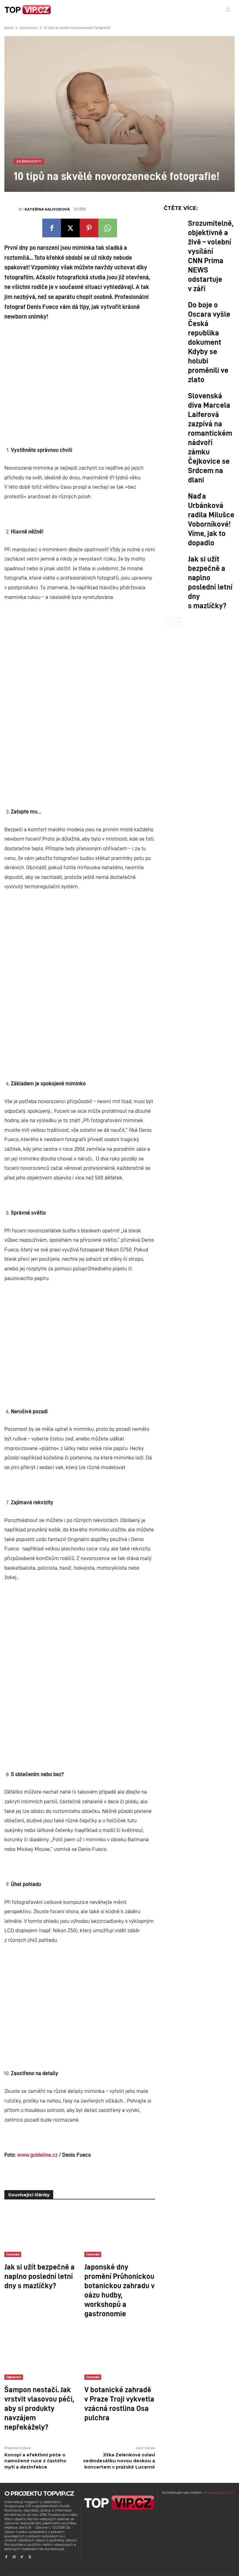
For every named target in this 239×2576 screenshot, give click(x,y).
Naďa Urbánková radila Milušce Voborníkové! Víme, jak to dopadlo (211, 519)
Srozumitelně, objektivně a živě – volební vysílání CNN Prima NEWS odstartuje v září (211, 255)
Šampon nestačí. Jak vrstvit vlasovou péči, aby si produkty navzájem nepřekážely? (39, 2408)
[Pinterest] (89, 228)
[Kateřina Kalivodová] (12, 209)
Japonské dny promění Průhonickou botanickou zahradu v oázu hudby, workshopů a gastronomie (119, 2290)
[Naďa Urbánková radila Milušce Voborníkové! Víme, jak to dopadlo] (174, 500)
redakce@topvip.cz (219, 2493)
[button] (228, 9)
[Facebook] (52, 228)
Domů (9, 28)
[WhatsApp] (108, 228)
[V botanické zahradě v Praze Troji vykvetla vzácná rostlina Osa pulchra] (120, 2355)
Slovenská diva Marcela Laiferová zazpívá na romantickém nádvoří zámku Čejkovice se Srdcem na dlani (210, 437)
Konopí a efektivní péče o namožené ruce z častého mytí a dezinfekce (35, 2461)
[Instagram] (14, 2557)
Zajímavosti (29, 28)
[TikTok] (22, 2557)
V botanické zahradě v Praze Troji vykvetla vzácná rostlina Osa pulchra (119, 2403)
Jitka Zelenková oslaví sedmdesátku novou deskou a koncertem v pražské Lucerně (119, 2461)
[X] (70, 228)
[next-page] (178, 622)
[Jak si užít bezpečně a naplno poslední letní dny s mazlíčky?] (40, 2232)
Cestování (13, 2254)
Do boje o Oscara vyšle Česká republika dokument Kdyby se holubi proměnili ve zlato (209, 342)
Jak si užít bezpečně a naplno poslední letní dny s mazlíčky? (40, 2276)
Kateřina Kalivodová (47, 209)
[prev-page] (168, 622)
